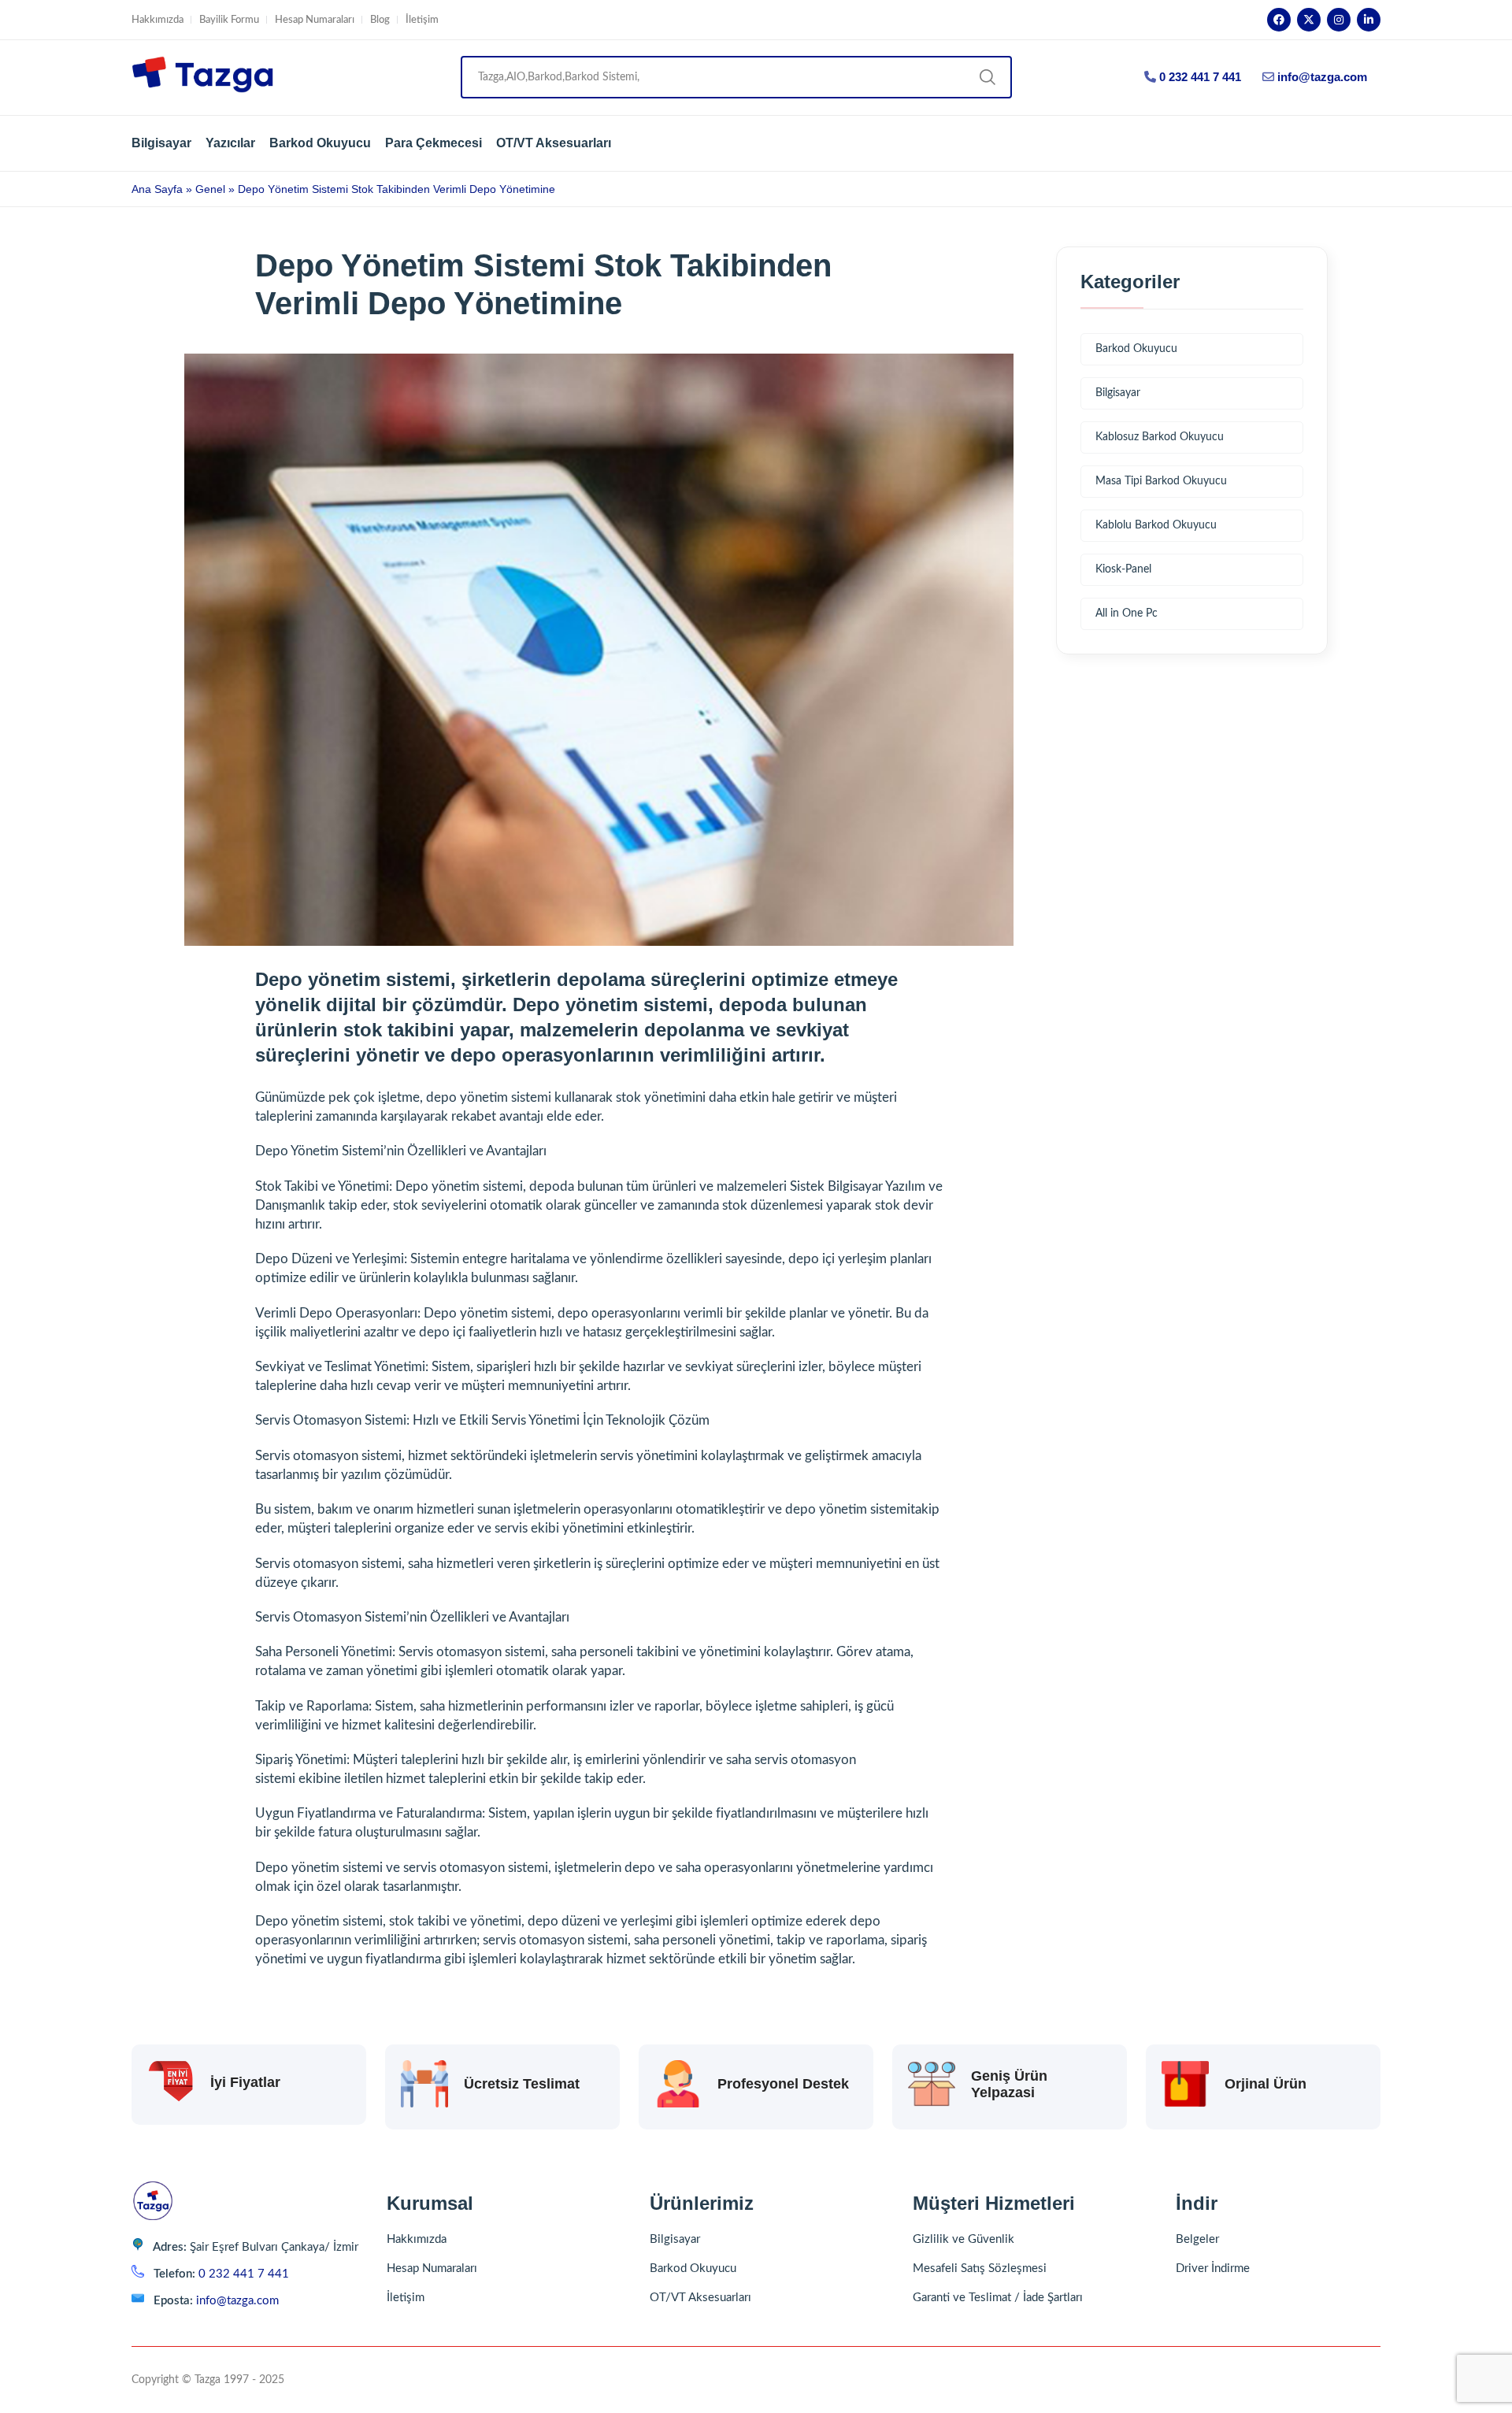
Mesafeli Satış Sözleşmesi (980, 2268)
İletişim (422, 20)
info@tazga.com (1322, 77)
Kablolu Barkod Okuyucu (1156, 525)
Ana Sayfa (157, 189)
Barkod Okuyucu (320, 143)
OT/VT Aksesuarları (554, 143)
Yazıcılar (230, 143)
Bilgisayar (161, 143)
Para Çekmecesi (434, 143)
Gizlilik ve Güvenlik (964, 2239)
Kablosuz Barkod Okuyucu (1160, 437)
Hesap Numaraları (315, 20)
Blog (380, 20)
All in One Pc (1127, 613)
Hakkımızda (157, 20)
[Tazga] (202, 78)
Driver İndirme (1213, 2268)
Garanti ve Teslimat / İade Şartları (998, 2298)
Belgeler (1197, 2239)
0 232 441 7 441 (1199, 77)
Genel (210, 189)
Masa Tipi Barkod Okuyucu (1161, 481)
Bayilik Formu (229, 20)
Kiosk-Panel (1123, 569)
